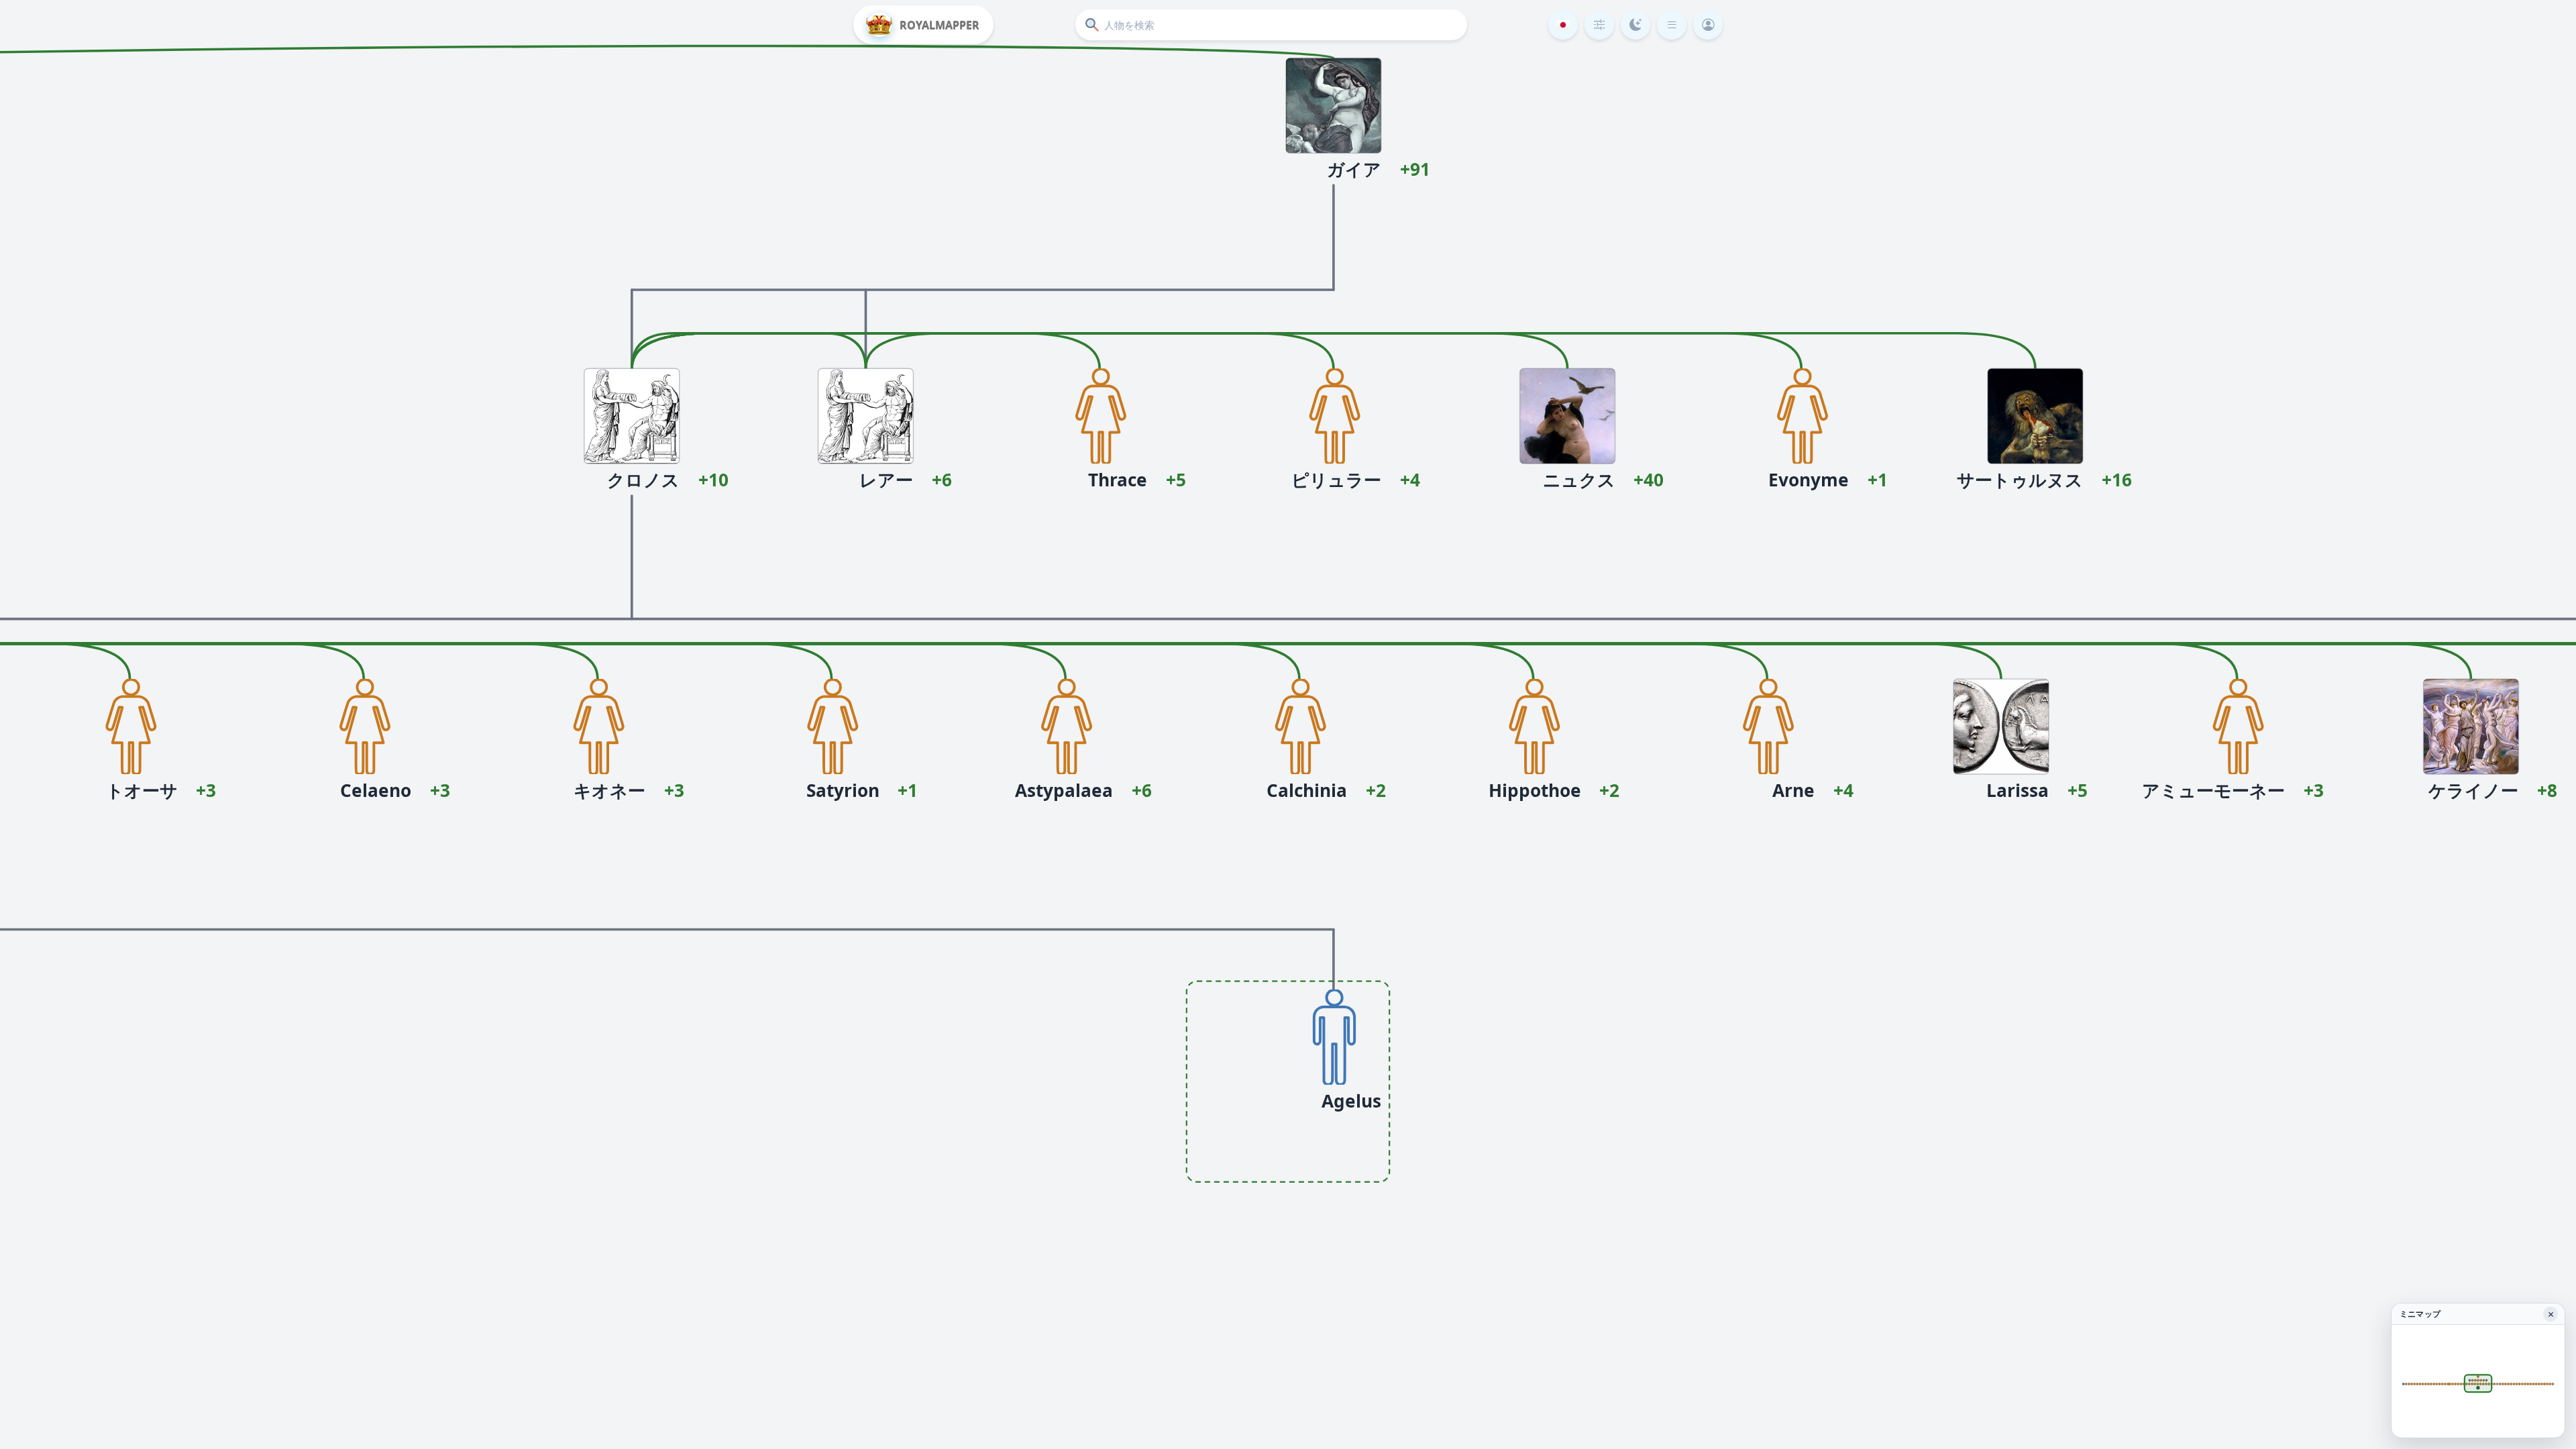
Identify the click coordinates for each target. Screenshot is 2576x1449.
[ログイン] (1708, 25)
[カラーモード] (1635, 25)
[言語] (1563, 25)
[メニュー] (1672, 25)
